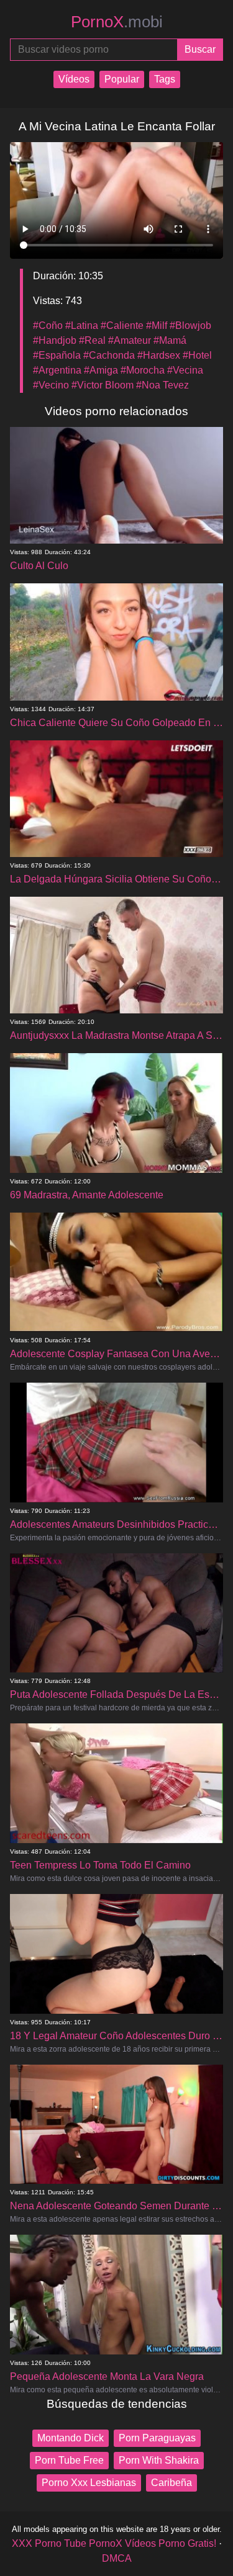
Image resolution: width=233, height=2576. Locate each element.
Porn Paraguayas (157, 2438)
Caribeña (171, 2483)
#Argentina (57, 370)
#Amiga (101, 370)
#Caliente (122, 325)
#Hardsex (159, 355)
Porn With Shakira (159, 2460)
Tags (165, 79)
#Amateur (130, 340)
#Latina (82, 325)
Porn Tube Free (69, 2460)
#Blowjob (190, 325)
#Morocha (143, 370)
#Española (57, 355)
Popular (122, 79)
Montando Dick (71, 2438)
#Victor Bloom (103, 385)
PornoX (117, 22)
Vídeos (74, 79)
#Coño (48, 325)
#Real (92, 340)
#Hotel (197, 355)
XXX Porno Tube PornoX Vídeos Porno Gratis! (114, 2543)
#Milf (157, 325)
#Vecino (51, 385)
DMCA (117, 2558)
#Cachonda (109, 355)
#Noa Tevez (162, 385)
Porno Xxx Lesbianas (89, 2483)
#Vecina (185, 370)
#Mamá (170, 340)
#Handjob (55, 340)
